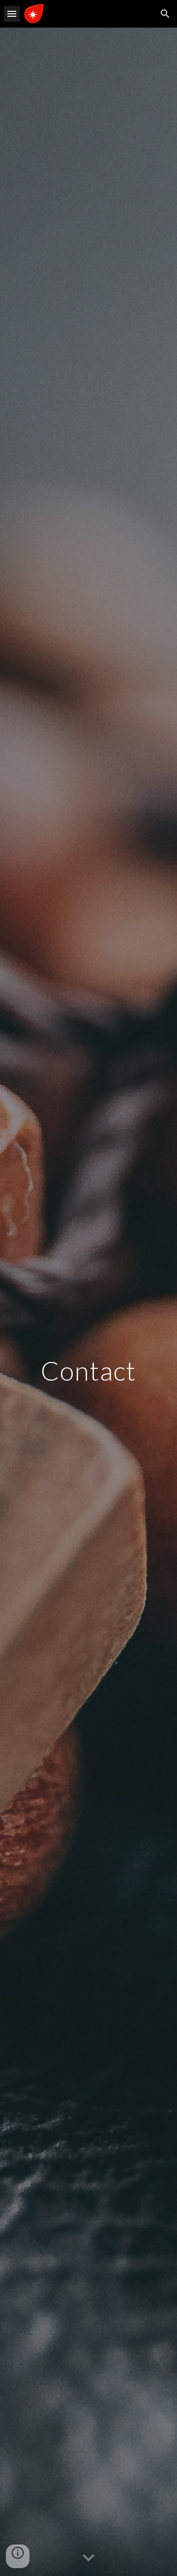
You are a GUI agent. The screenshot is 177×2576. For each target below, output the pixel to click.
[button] (12, 14)
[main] (88, 1302)
